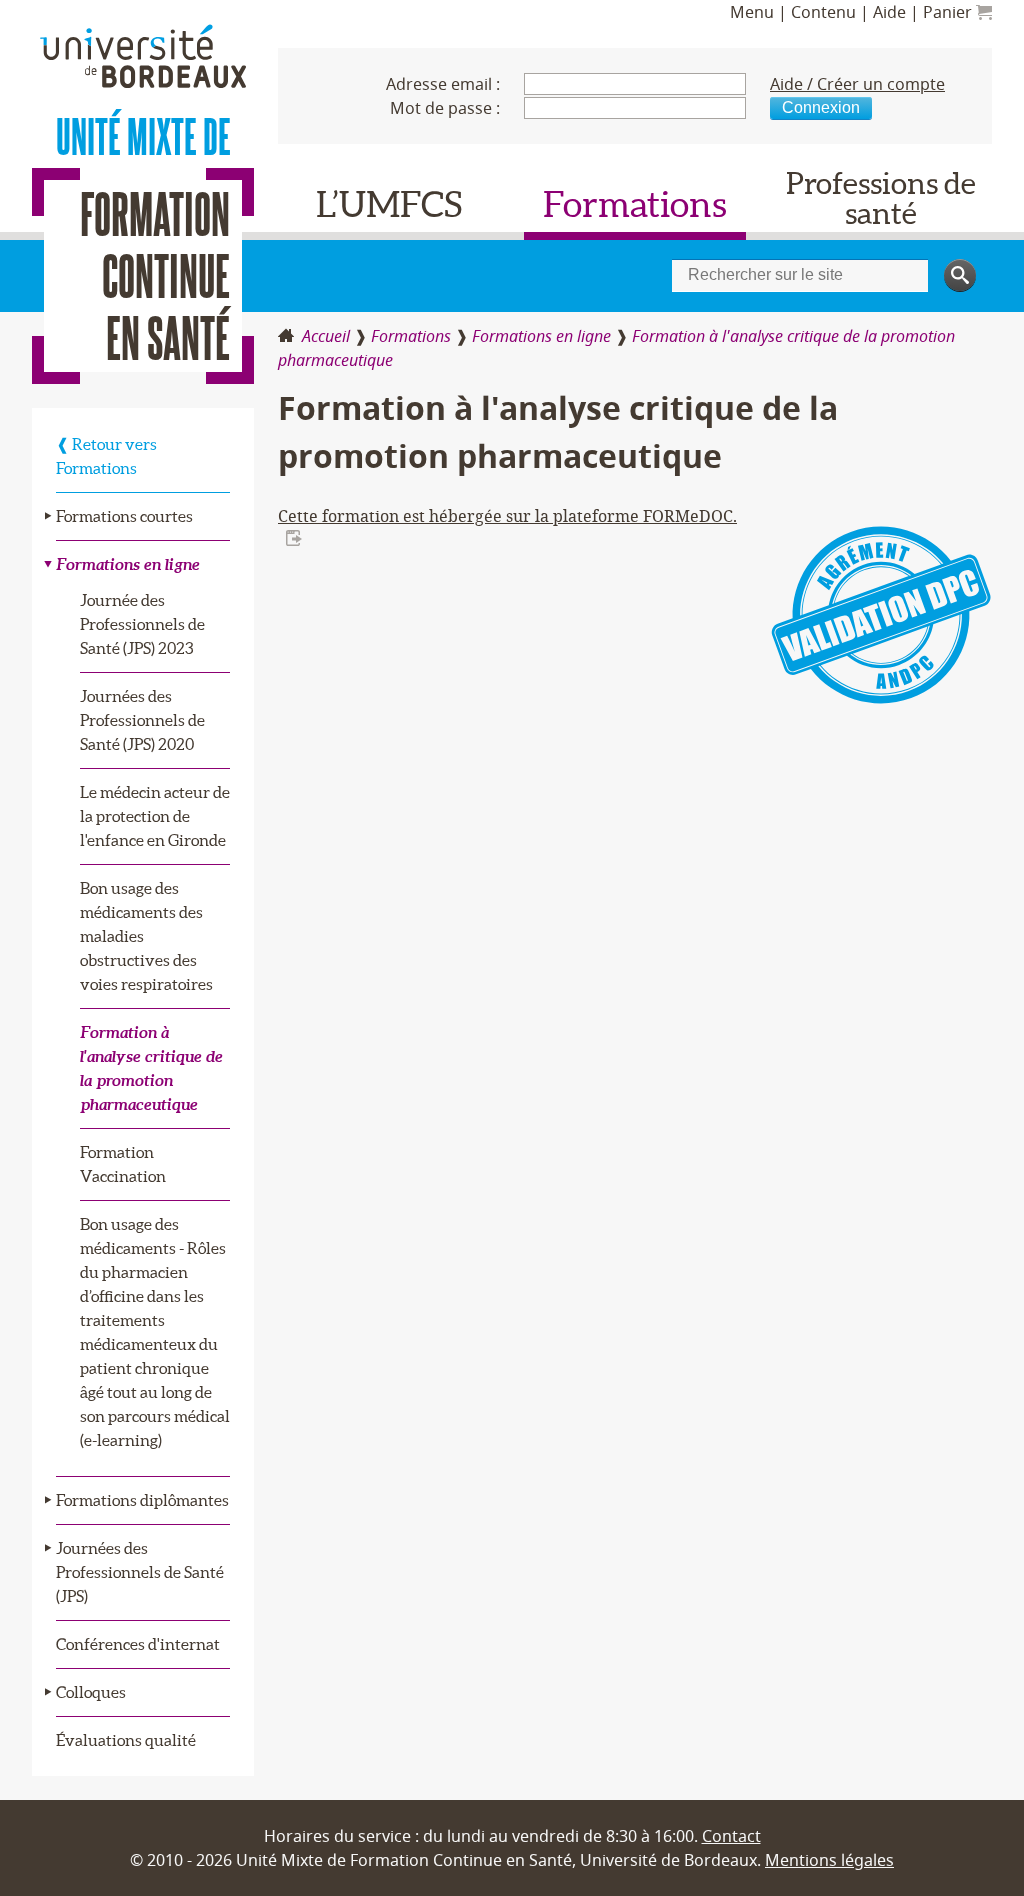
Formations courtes (124, 516)
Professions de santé (881, 198)
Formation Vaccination (123, 1164)
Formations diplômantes (142, 1500)
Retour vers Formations (106, 456)
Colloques (91, 1692)
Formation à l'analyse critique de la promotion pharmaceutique (151, 1068)
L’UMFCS (389, 204)
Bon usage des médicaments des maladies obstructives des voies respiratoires (146, 936)
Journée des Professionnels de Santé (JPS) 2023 (142, 624)
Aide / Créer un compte (857, 84)
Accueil (326, 336)
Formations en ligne (541, 336)
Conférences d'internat (138, 1644)
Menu (752, 12)
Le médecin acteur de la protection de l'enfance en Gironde (155, 816)
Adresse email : (443, 84)
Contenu (823, 12)
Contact (731, 1836)
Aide (889, 12)
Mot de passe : (445, 108)
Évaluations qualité (126, 1740)
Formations (635, 204)
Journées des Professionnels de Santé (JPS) (140, 1572)
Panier (949, 12)
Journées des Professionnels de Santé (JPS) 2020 (142, 720)
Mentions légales (829, 1860)
